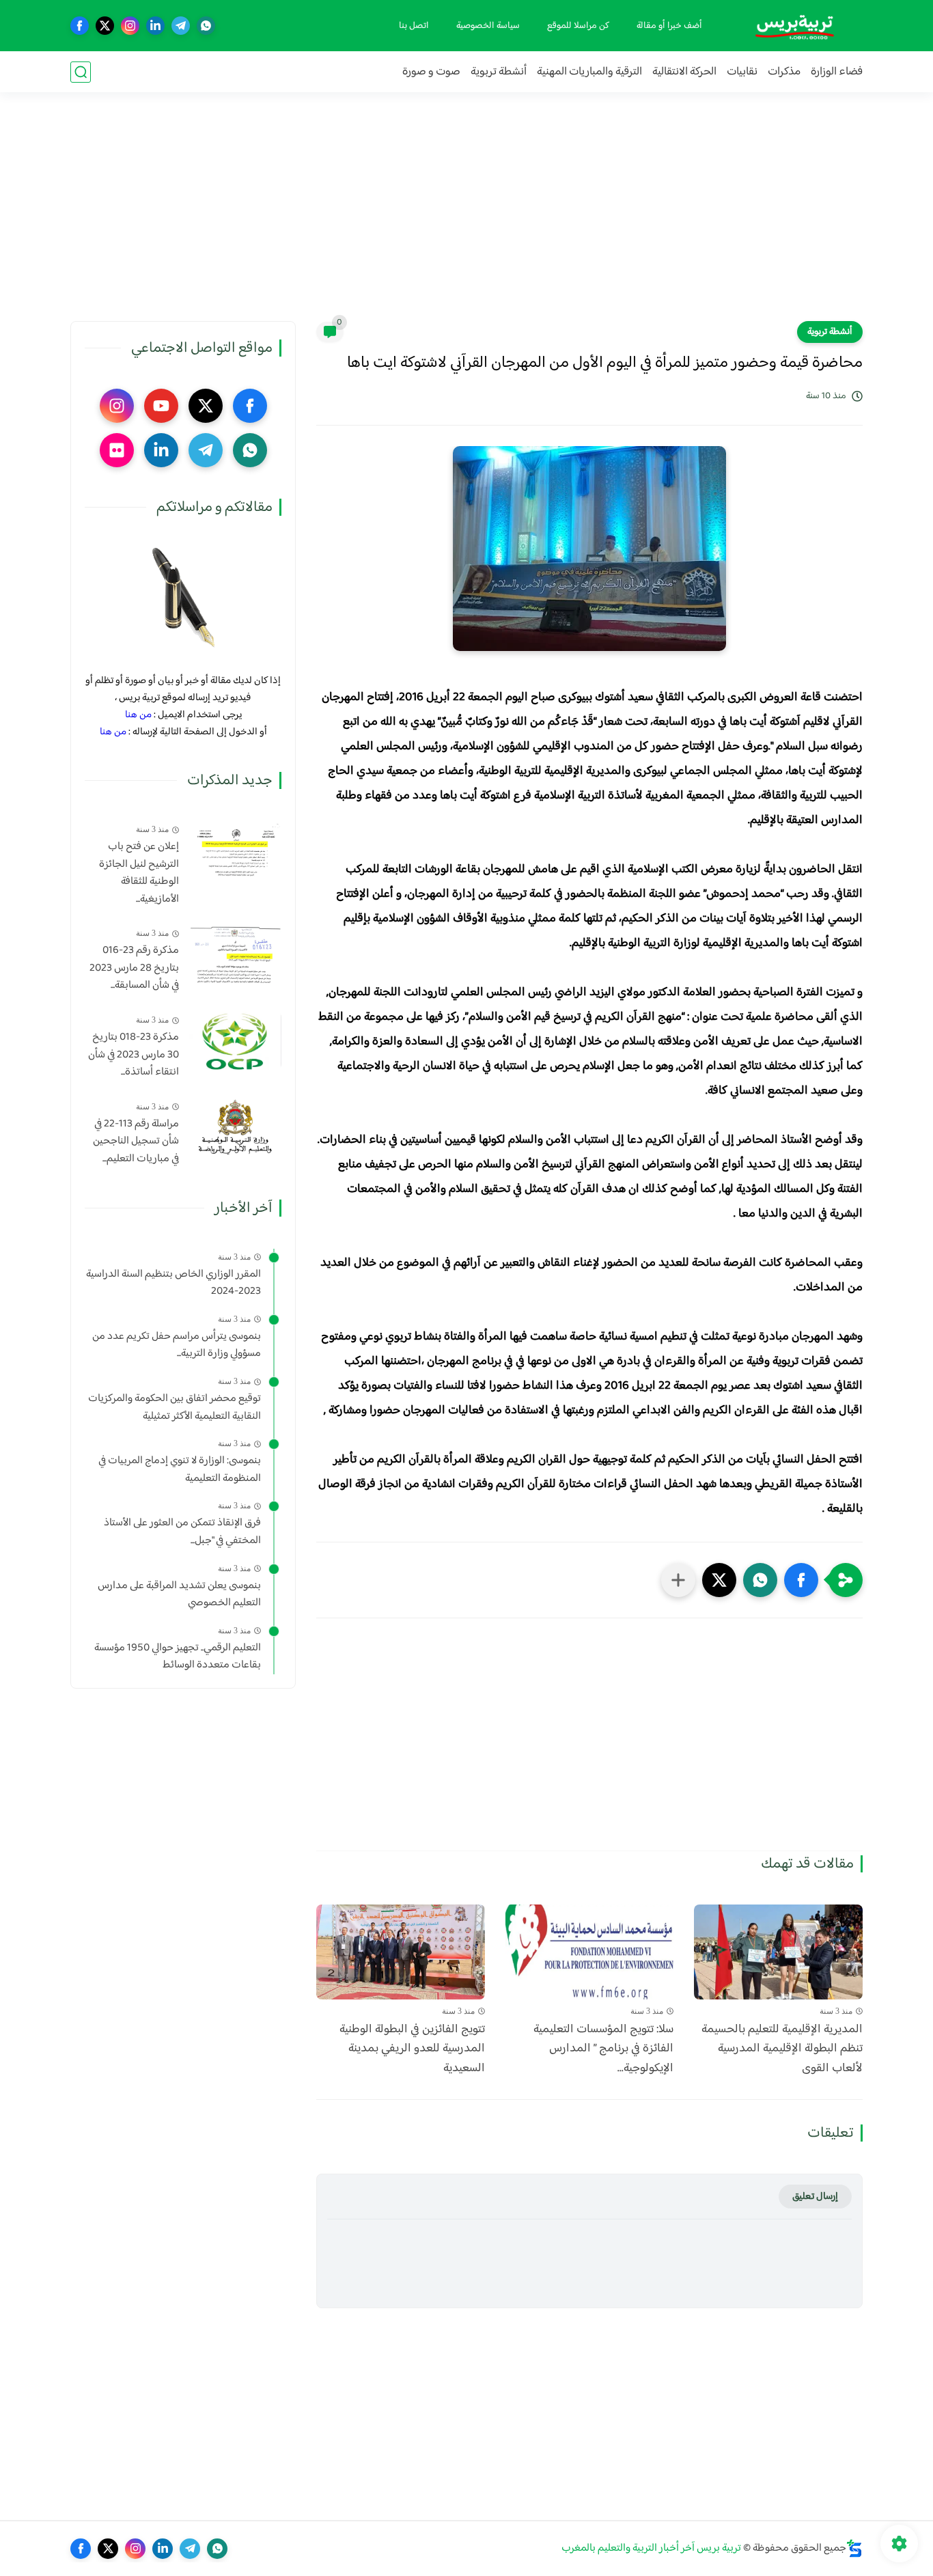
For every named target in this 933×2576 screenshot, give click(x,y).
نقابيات (742, 72)
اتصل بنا (414, 26)
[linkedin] (155, 26)
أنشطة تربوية (499, 72)
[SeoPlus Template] (854, 2548)
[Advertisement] (466, 215)
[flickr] (117, 450)
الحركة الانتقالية (684, 72)
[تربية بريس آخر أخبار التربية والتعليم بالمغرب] (794, 26)
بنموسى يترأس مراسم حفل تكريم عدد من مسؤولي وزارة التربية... (177, 1345)
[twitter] (105, 26)
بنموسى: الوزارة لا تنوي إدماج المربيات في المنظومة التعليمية (180, 1470)
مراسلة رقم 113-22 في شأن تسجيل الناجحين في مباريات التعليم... (136, 1142)
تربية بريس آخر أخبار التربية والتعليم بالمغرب (651, 2548)
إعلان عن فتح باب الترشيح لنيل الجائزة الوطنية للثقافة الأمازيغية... (139, 873)
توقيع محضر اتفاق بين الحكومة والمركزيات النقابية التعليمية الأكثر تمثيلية (175, 1408)
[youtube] (161, 406)
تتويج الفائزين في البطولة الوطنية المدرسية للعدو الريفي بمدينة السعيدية (412, 2049)
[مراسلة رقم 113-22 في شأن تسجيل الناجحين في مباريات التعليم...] (235, 1127)
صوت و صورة (431, 72)
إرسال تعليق (815, 2197)
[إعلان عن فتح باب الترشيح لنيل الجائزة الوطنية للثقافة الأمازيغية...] (235, 850)
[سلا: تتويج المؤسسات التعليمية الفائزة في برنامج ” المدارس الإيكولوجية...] (590, 1952)
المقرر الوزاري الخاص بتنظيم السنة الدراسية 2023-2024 (173, 1283)
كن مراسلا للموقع (578, 26)
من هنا (138, 715)
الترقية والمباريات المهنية (589, 72)
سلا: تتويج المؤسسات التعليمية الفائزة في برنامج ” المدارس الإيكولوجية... (603, 2049)
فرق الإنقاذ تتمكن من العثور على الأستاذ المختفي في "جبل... (182, 1532)
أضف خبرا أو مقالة (669, 26)
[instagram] (130, 26)
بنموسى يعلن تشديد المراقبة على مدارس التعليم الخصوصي (179, 1595)
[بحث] (81, 72)
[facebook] (80, 26)
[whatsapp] (206, 26)
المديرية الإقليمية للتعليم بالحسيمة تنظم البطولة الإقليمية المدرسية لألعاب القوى (782, 2049)
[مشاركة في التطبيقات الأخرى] (678, 1580)
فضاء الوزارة (837, 72)
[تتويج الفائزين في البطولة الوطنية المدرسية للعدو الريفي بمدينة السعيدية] (401, 1952)
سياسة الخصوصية (488, 26)
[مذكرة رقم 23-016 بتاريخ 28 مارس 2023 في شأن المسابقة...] (235, 954)
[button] (801, 1580)
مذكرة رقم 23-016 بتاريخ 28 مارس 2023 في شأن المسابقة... (134, 968)
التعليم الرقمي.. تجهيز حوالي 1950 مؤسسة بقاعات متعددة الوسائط (178, 1657)
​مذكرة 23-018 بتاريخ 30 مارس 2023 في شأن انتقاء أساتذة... (134, 1055)
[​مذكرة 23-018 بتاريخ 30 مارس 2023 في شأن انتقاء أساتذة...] (235, 1041)
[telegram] (181, 26)
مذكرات (784, 72)
